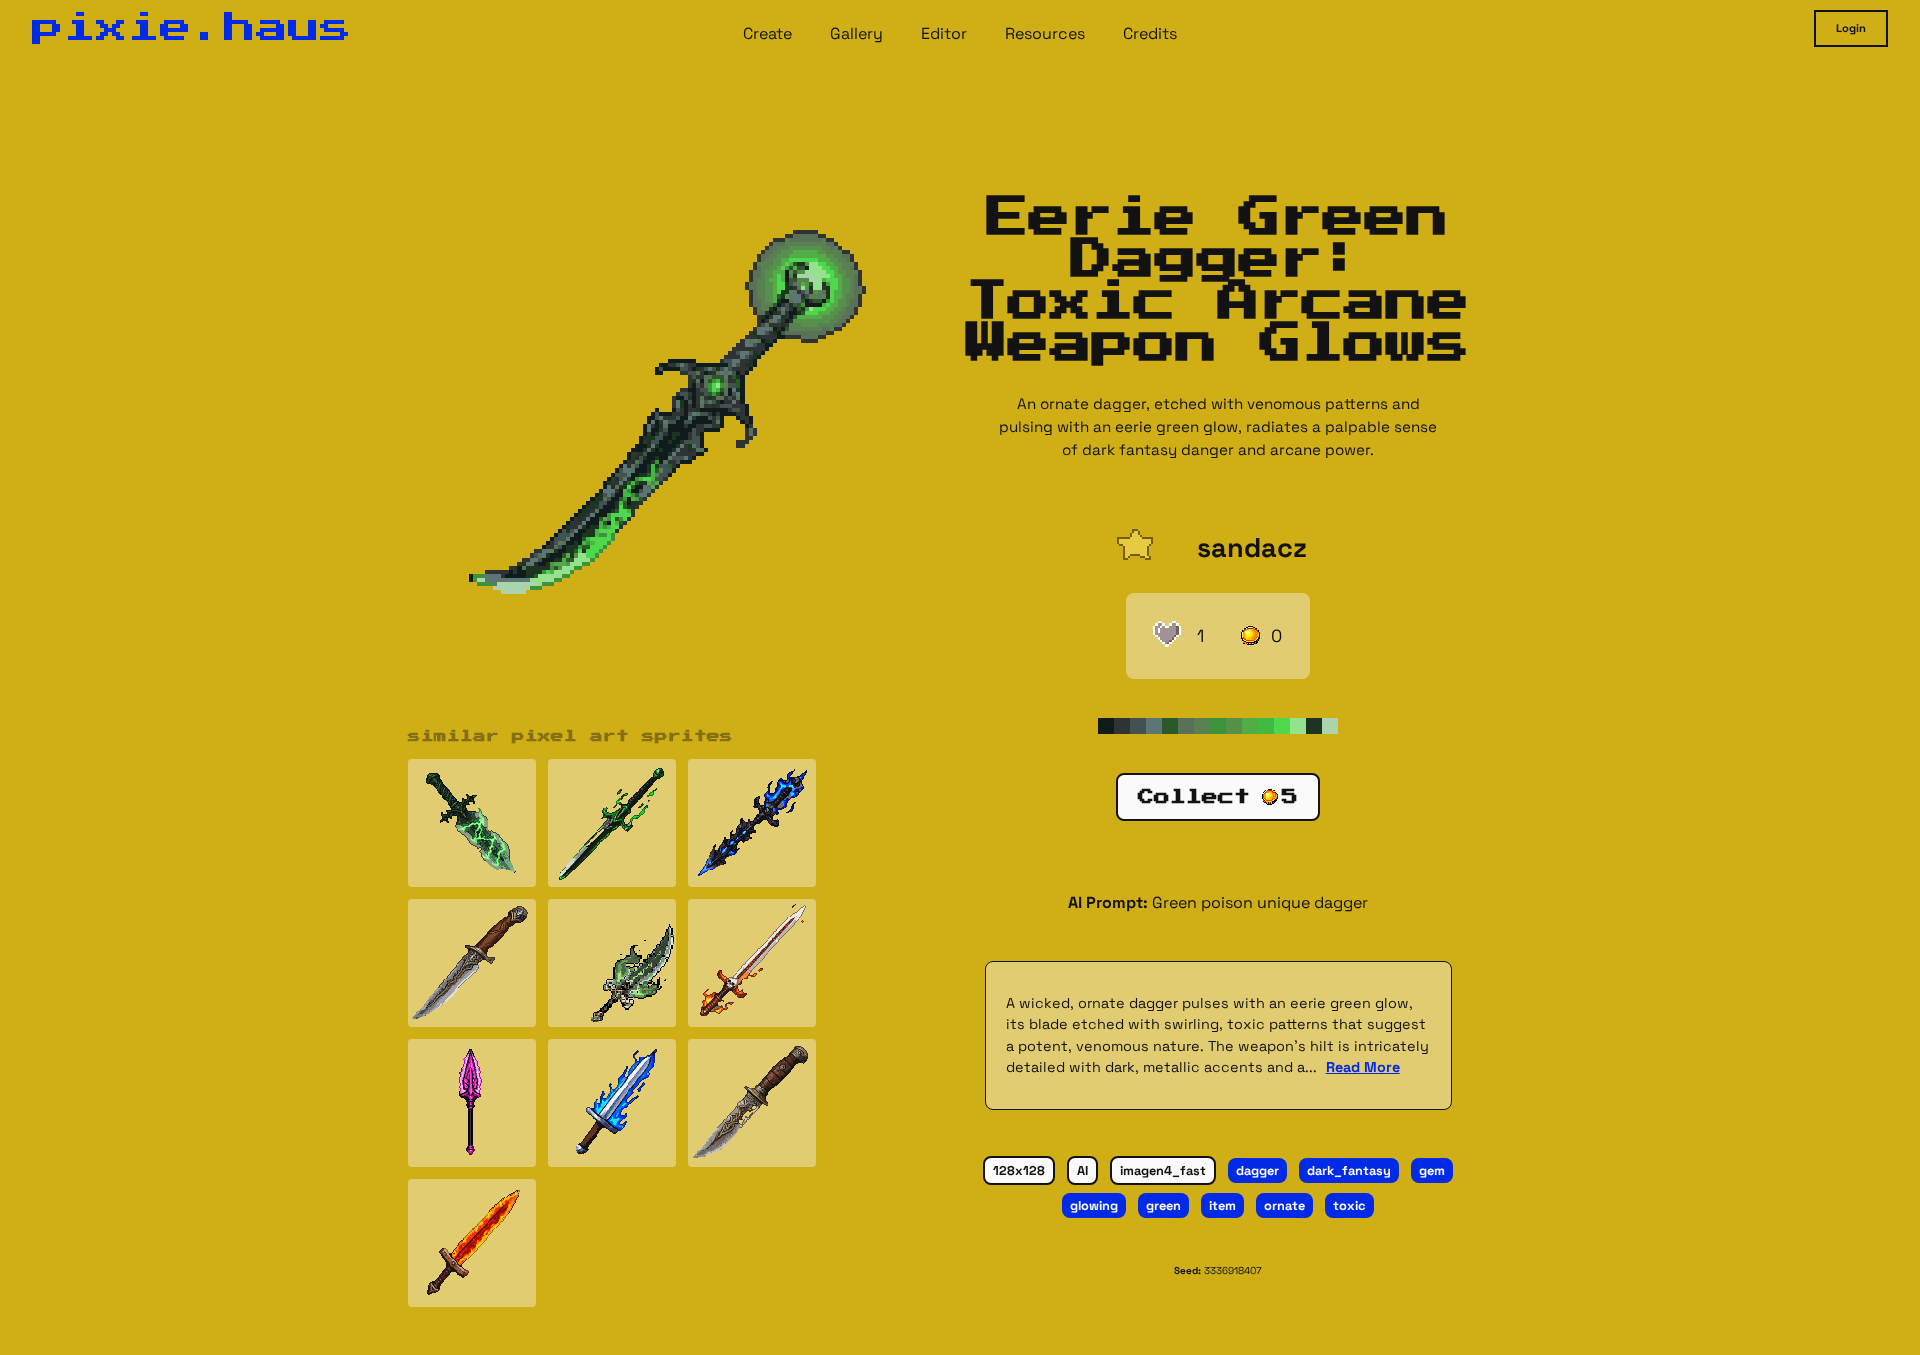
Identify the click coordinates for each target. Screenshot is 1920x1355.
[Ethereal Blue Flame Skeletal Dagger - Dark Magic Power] (752, 823)
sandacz (1252, 547)
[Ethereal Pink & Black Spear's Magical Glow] (472, 1103)
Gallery (856, 32)
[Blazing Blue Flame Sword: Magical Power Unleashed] (612, 1103)
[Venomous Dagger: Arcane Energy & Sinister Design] (472, 823)
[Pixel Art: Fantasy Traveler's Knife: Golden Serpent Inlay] (472, 963)
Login (1851, 28)
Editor (944, 32)
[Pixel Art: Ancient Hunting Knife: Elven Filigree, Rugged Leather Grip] (752, 1103)
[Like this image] (1167, 636)
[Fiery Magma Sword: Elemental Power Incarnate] (472, 1243)
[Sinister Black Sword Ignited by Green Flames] (612, 823)
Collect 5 (1218, 797)
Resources (1045, 32)
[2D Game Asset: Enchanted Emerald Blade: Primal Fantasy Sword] (612, 963)
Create (767, 32)
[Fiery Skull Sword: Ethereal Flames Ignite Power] (752, 963)
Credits (1150, 32)
